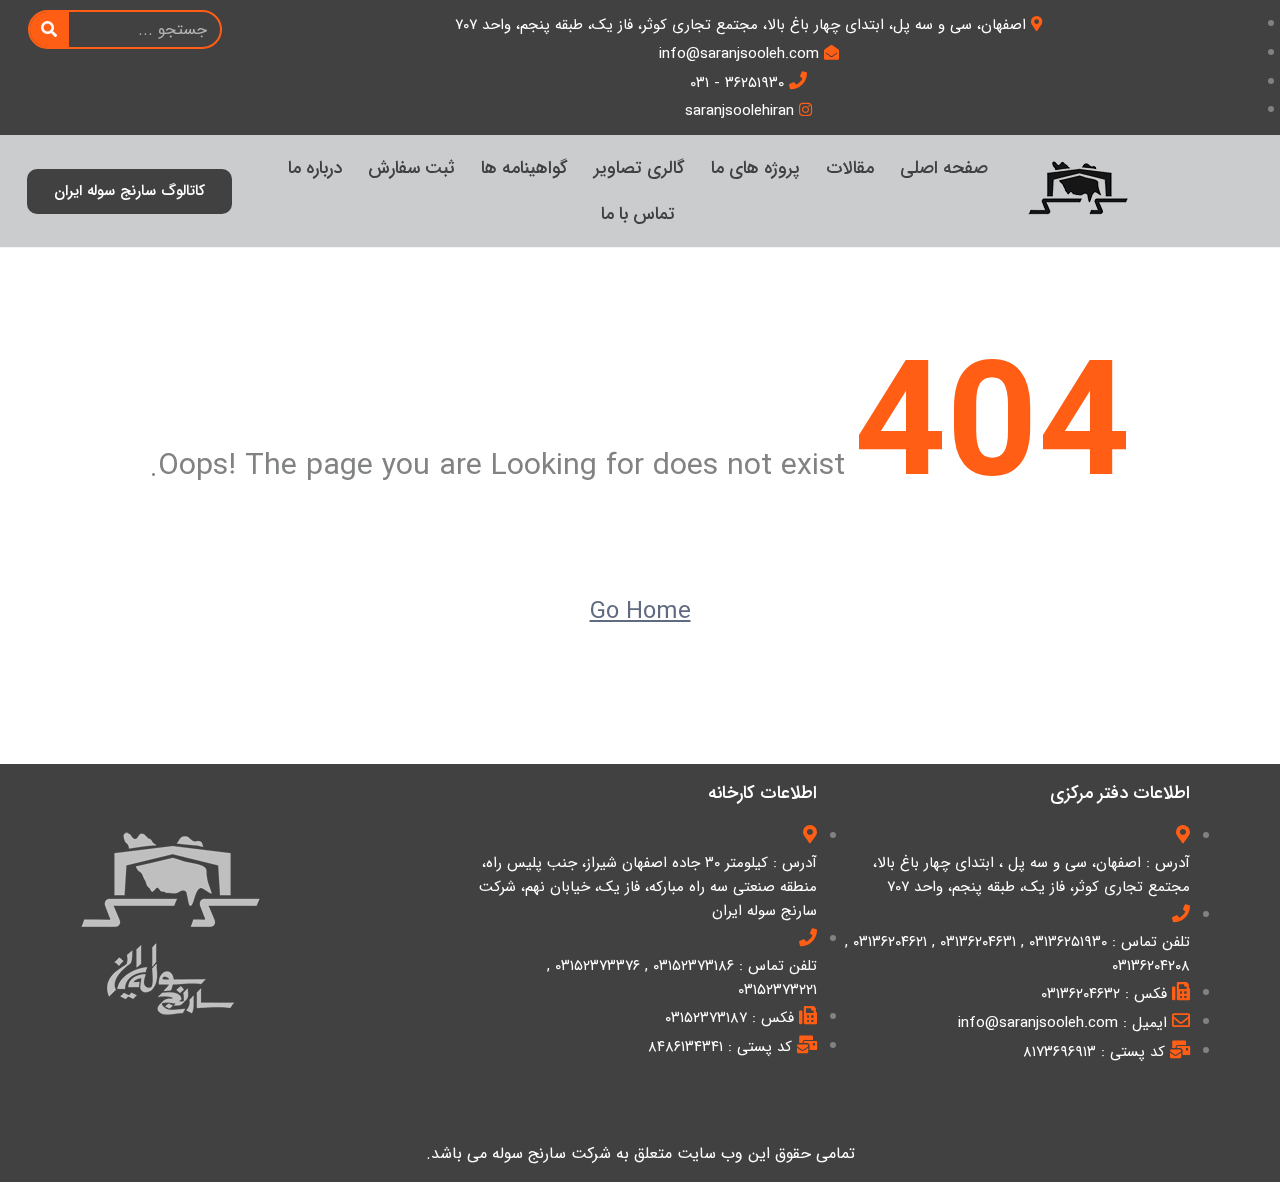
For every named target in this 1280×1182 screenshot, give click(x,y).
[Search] (49, 29)
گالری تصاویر (639, 168)
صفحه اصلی (944, 168)
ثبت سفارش (411, 168)
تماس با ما (638, 214)
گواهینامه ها (524, 168)
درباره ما (315, 168)
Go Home (640, 612)
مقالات (850, 168)
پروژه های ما (755, 168)
